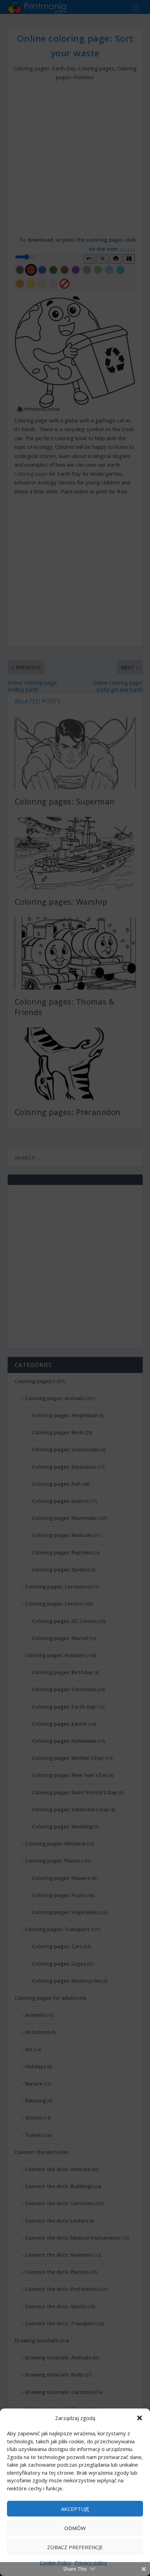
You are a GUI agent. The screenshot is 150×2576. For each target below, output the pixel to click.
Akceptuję (75, 2509)
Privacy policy (91, 2562)
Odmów (75, 2528)
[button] (140, 2418)
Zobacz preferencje (75, 2547)
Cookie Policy (55, 2562)
